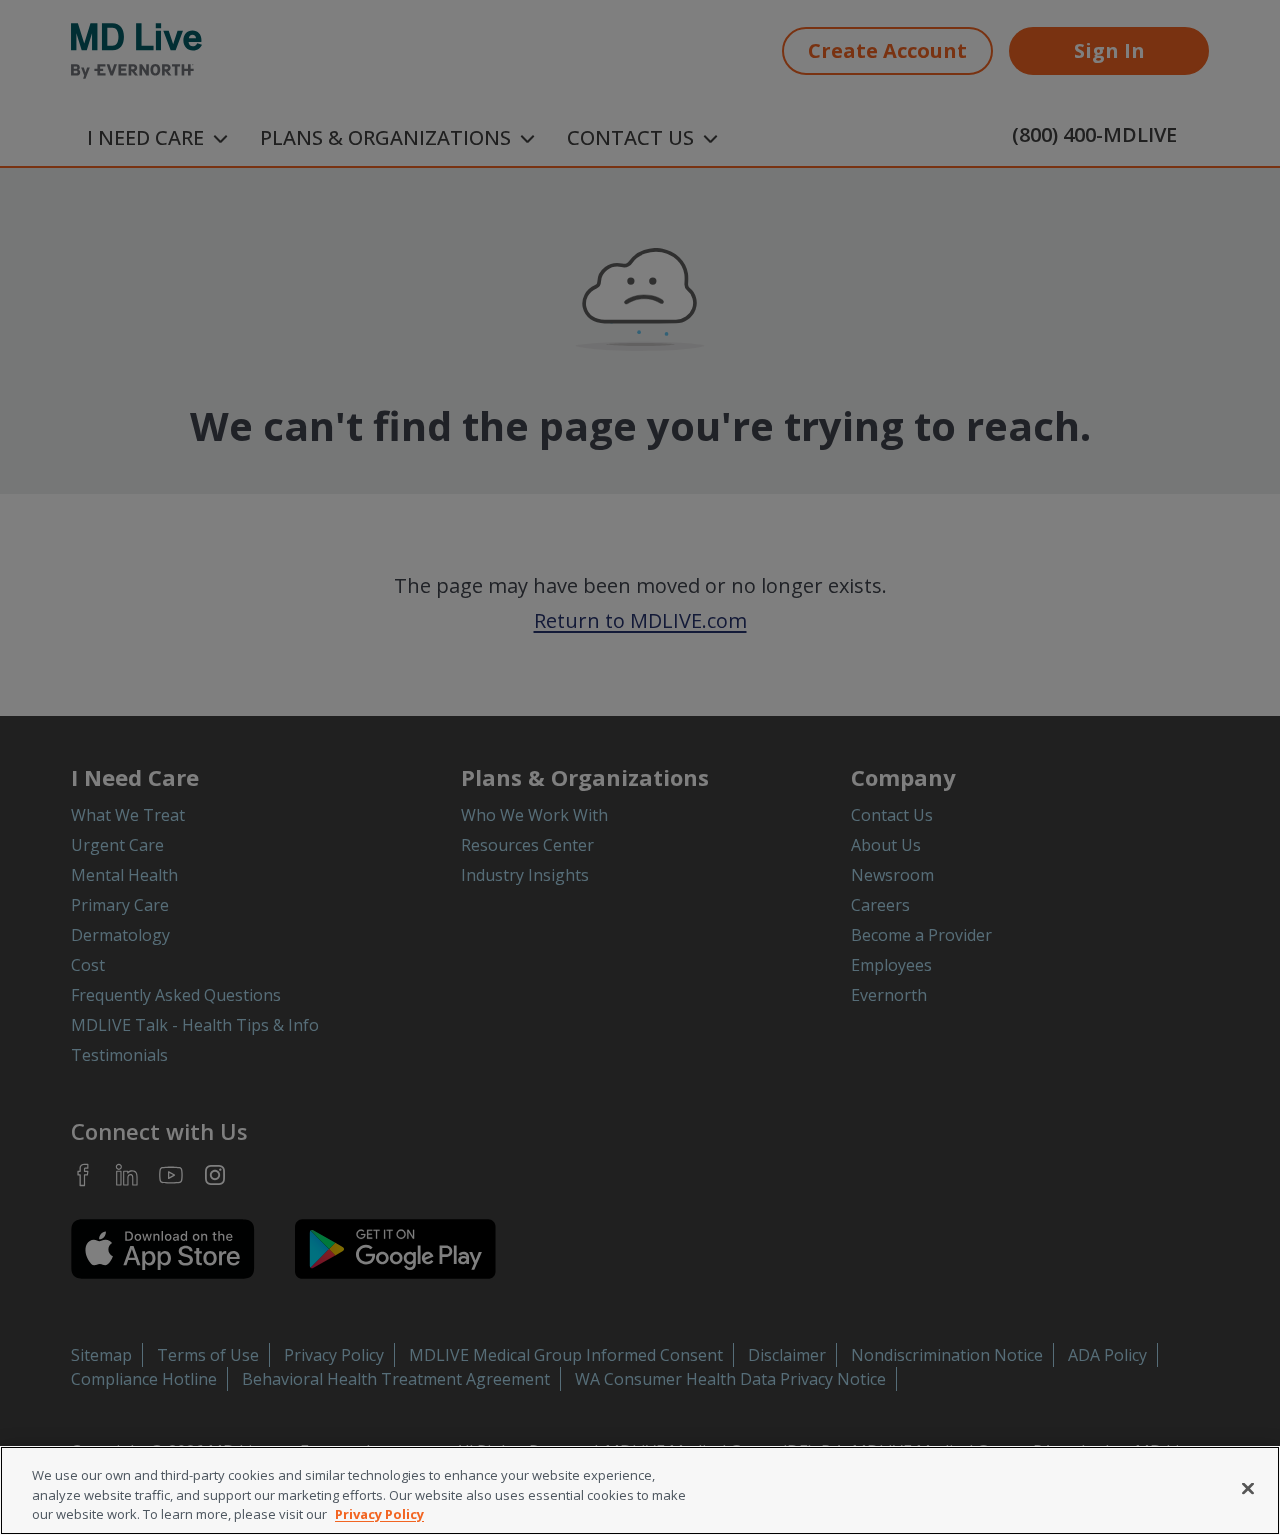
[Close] (1248, 1488)
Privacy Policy (379, 1514)
